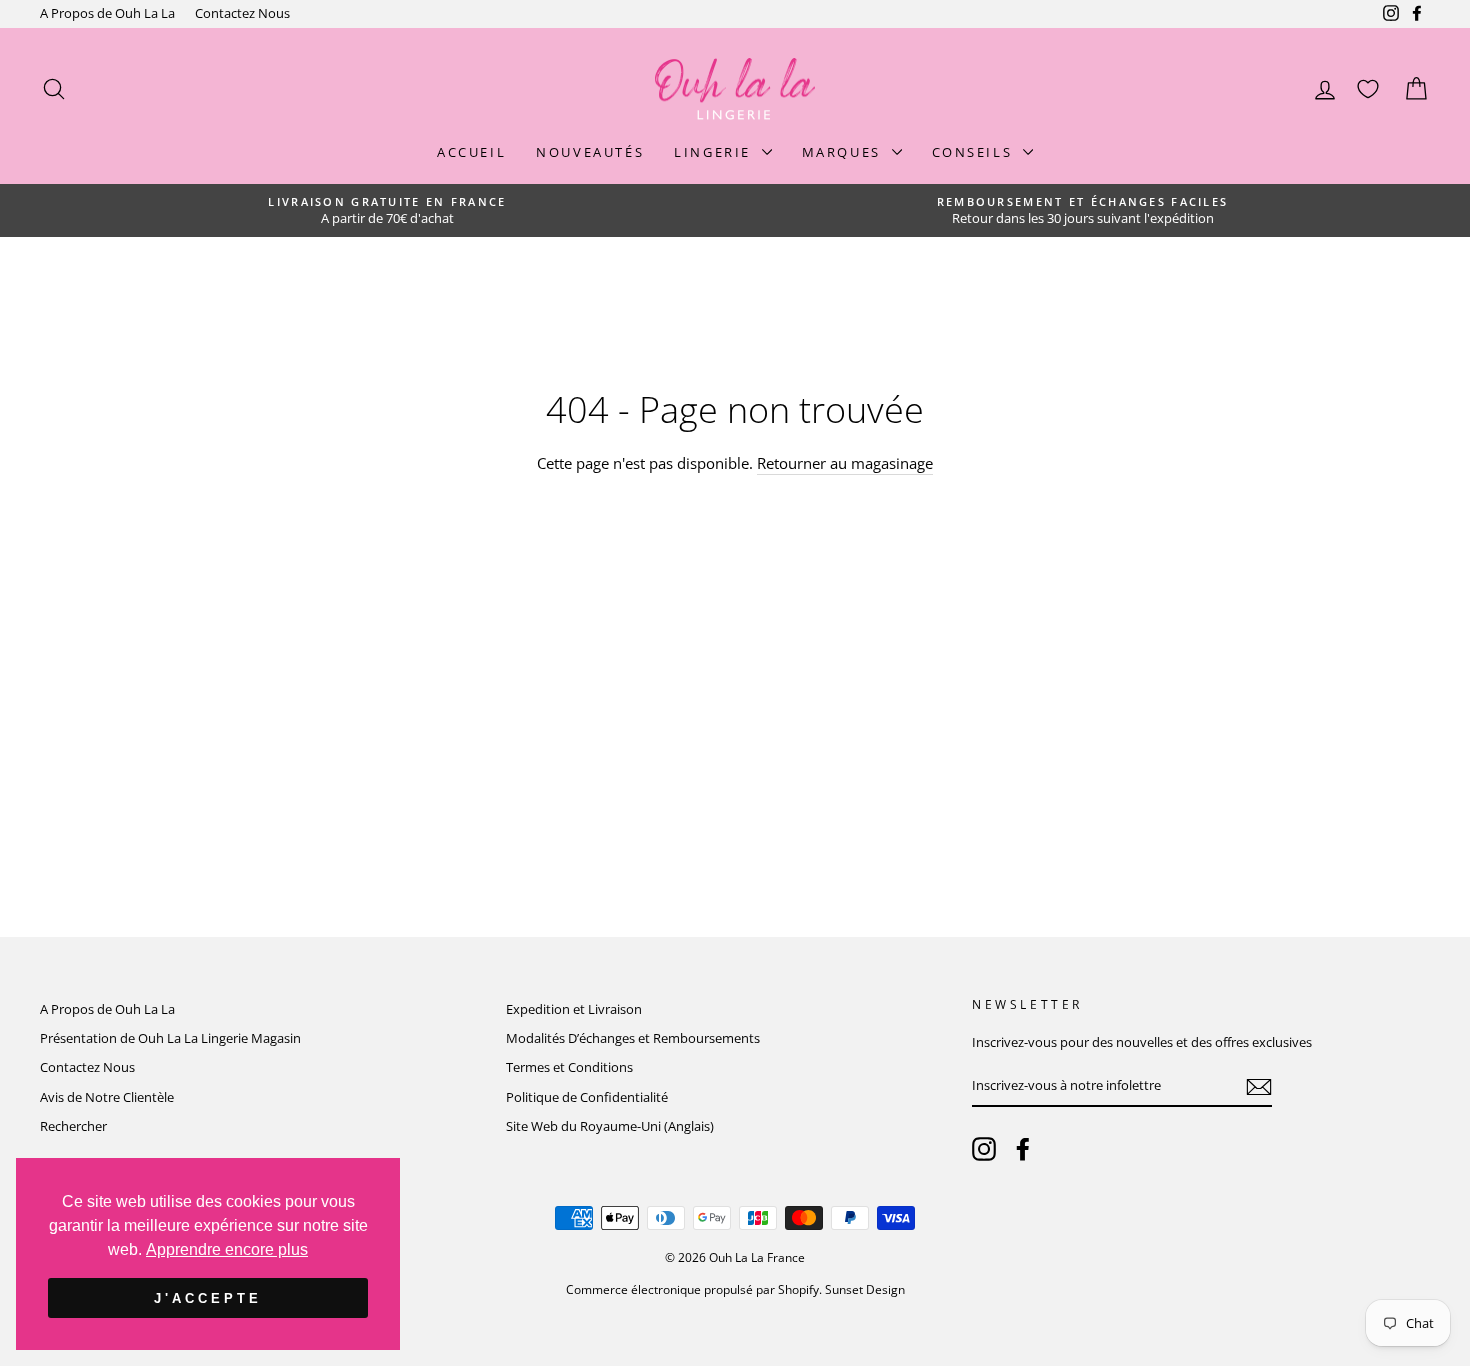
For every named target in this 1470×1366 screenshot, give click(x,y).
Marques (844, 152)
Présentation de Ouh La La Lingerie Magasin (170, 1038)
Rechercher (73, 1126)
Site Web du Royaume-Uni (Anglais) (610, 1126)
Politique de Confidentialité (587, 1097)
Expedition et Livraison (574, 1009)
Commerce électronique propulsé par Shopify (692, 1289)
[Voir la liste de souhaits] (1368, 89)
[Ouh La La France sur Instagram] (984, 1149)
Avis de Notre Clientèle (107, 1097)
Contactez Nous (242, 13)
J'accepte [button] (207, 1298)
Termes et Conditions (569, 1067)
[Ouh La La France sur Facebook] (1023, 1149)
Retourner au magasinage (845, 463)
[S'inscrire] (1259, 1087)
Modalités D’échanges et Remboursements (633, 1038)
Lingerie (715, 152)
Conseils (975, 152)
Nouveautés (590, 152)
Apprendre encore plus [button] (227, 1249)
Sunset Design (865, 1289)
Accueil (471, 152)
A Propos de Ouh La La (107, 13)
